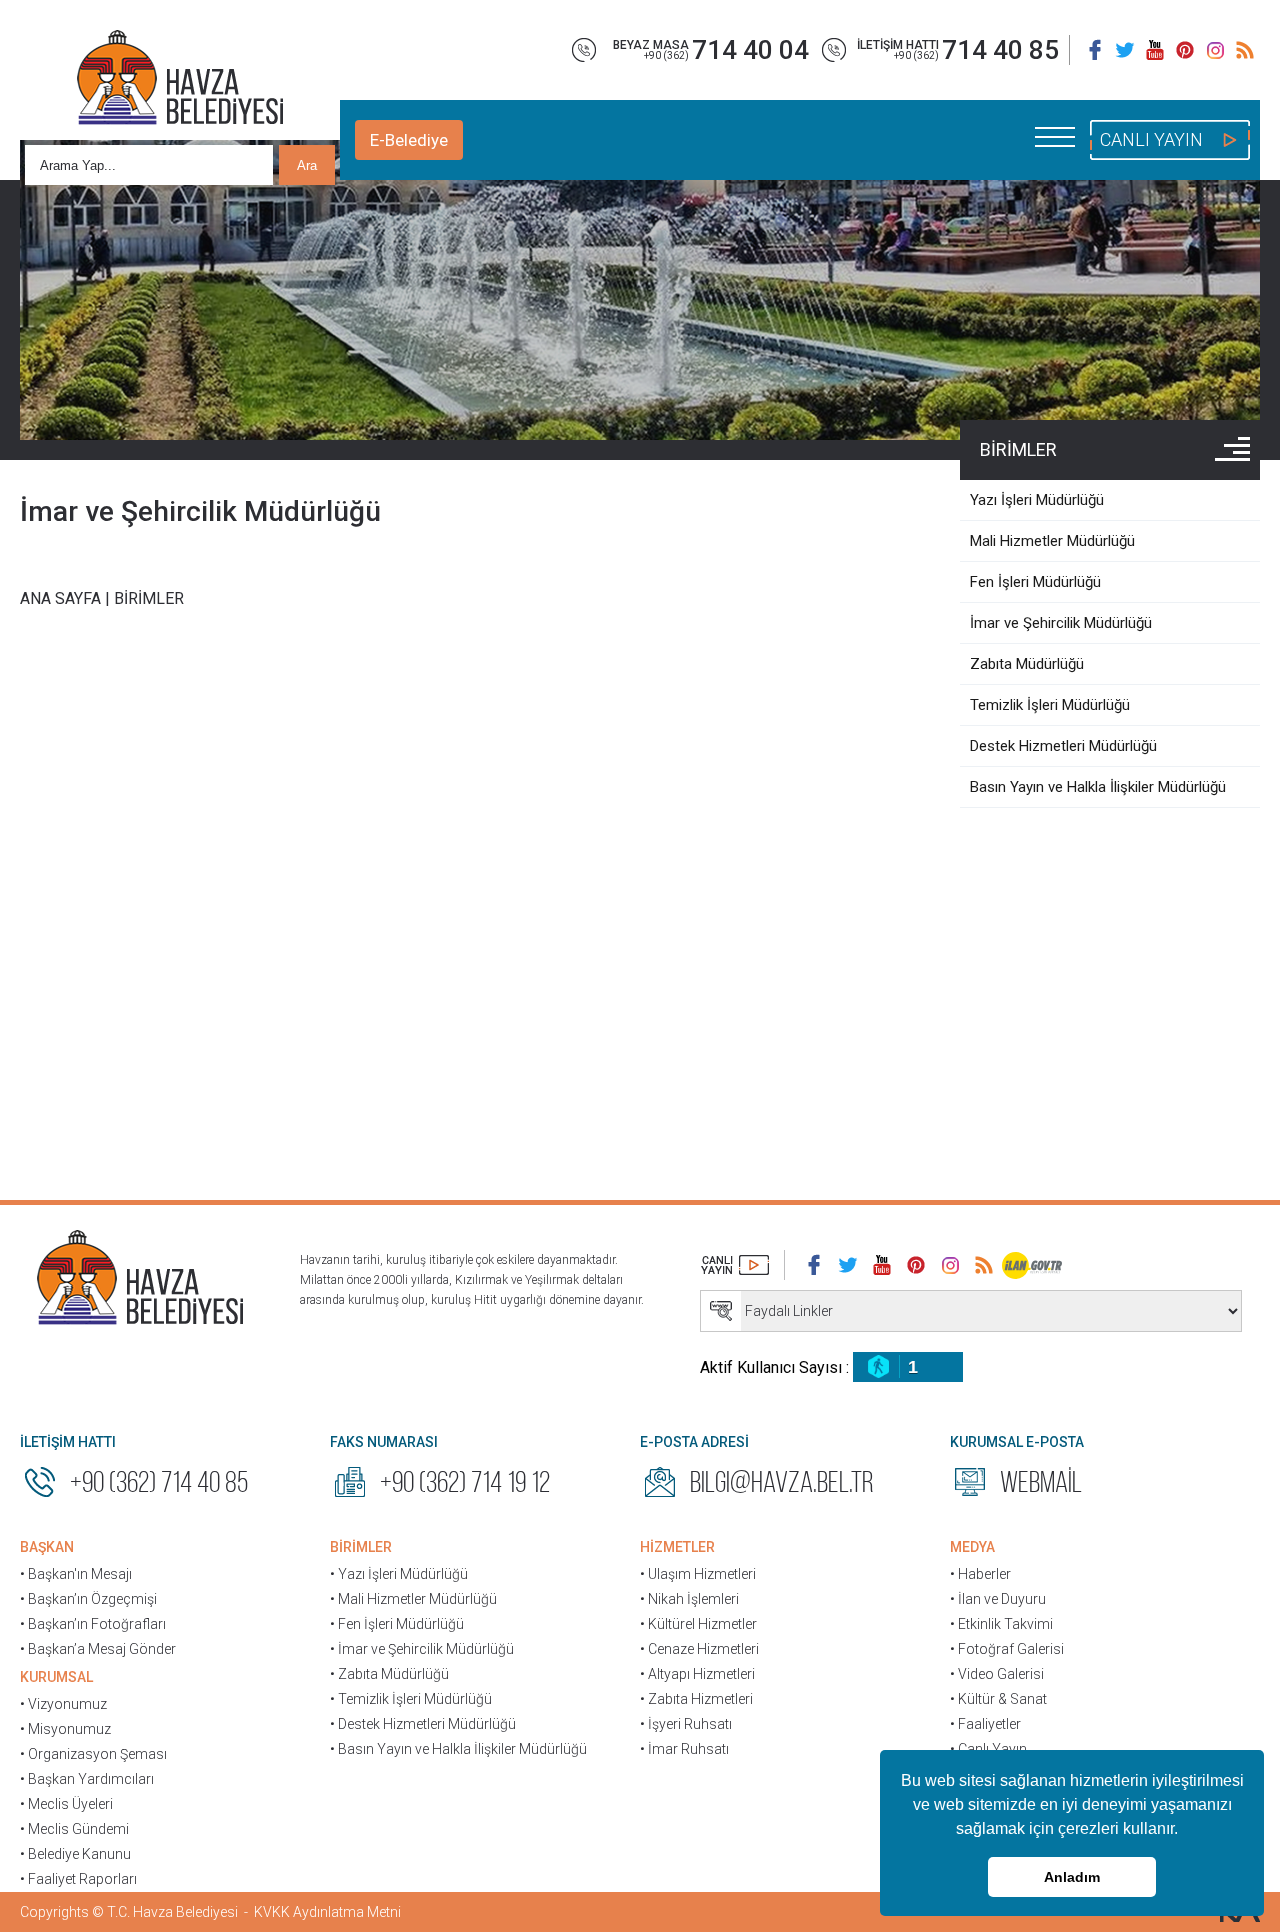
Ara (307, 165)
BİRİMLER (1018, 449)
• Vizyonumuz (63, 1704)
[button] (1185, 1831)
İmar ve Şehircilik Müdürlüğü (200, 511)
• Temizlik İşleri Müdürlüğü (411, 1699)
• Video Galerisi (997, 1674)
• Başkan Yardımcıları (87, 1779)
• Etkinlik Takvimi (1001, 1624)
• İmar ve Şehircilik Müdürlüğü (422, 1649)
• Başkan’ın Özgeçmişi (88, 1599)
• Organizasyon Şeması (93, 1754)
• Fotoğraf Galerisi (1007, 1649)
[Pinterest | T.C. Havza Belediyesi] (1185, 50)
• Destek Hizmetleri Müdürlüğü (423, 1724)
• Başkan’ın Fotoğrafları (93, 1624)
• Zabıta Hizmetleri (696, 1699)
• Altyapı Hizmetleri (697, 1674)
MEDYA (972, 1547)
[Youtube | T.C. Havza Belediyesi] (1155, 50)
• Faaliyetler (985, 1724)
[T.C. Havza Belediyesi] (140, 1280)
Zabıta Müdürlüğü (1027, 664)
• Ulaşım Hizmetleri (698, 1574)
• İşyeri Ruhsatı (686, 1724)
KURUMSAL (56, 1677)
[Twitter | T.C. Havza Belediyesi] (1125, 50)
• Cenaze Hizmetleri (699, 1649)
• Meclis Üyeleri (66, 1804)
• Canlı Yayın (988, 1749)
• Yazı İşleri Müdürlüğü (399, 1574)
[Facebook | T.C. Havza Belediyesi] (1095, 50)
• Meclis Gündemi (74, 1829)
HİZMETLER (677, 1547)
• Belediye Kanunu (75, 1854)
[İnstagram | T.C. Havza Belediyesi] (1215, 50)
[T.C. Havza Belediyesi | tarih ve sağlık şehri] (180, 80)
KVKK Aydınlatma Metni (327, 1912)
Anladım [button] (1072, 1877)
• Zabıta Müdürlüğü (389, 1674)
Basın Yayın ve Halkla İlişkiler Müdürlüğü (1098, 787)
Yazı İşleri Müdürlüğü (1037, 500)
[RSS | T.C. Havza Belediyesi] (1245, 50)
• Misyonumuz (65, 1729)
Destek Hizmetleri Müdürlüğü (1063, 746)
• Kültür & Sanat (998, 1699)
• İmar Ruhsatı (684, 1749)
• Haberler (980, 1574)
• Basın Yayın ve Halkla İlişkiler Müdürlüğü (458, 1749)
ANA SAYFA (60, 598)
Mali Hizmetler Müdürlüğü (1052, 541)
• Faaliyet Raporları (78, 1879)
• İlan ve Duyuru (998, 1599)
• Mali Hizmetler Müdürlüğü (413, 1599)
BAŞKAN (47, 1547)
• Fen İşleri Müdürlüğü (397, 1624)
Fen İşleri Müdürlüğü (1035, 582)
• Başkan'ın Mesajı (76, 1574)
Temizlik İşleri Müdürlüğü (1050, 705)
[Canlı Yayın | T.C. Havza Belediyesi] (735, 1265)
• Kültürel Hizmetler (698, 1624)
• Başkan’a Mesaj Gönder (98, 1649)
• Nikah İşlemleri (689, 1599)
